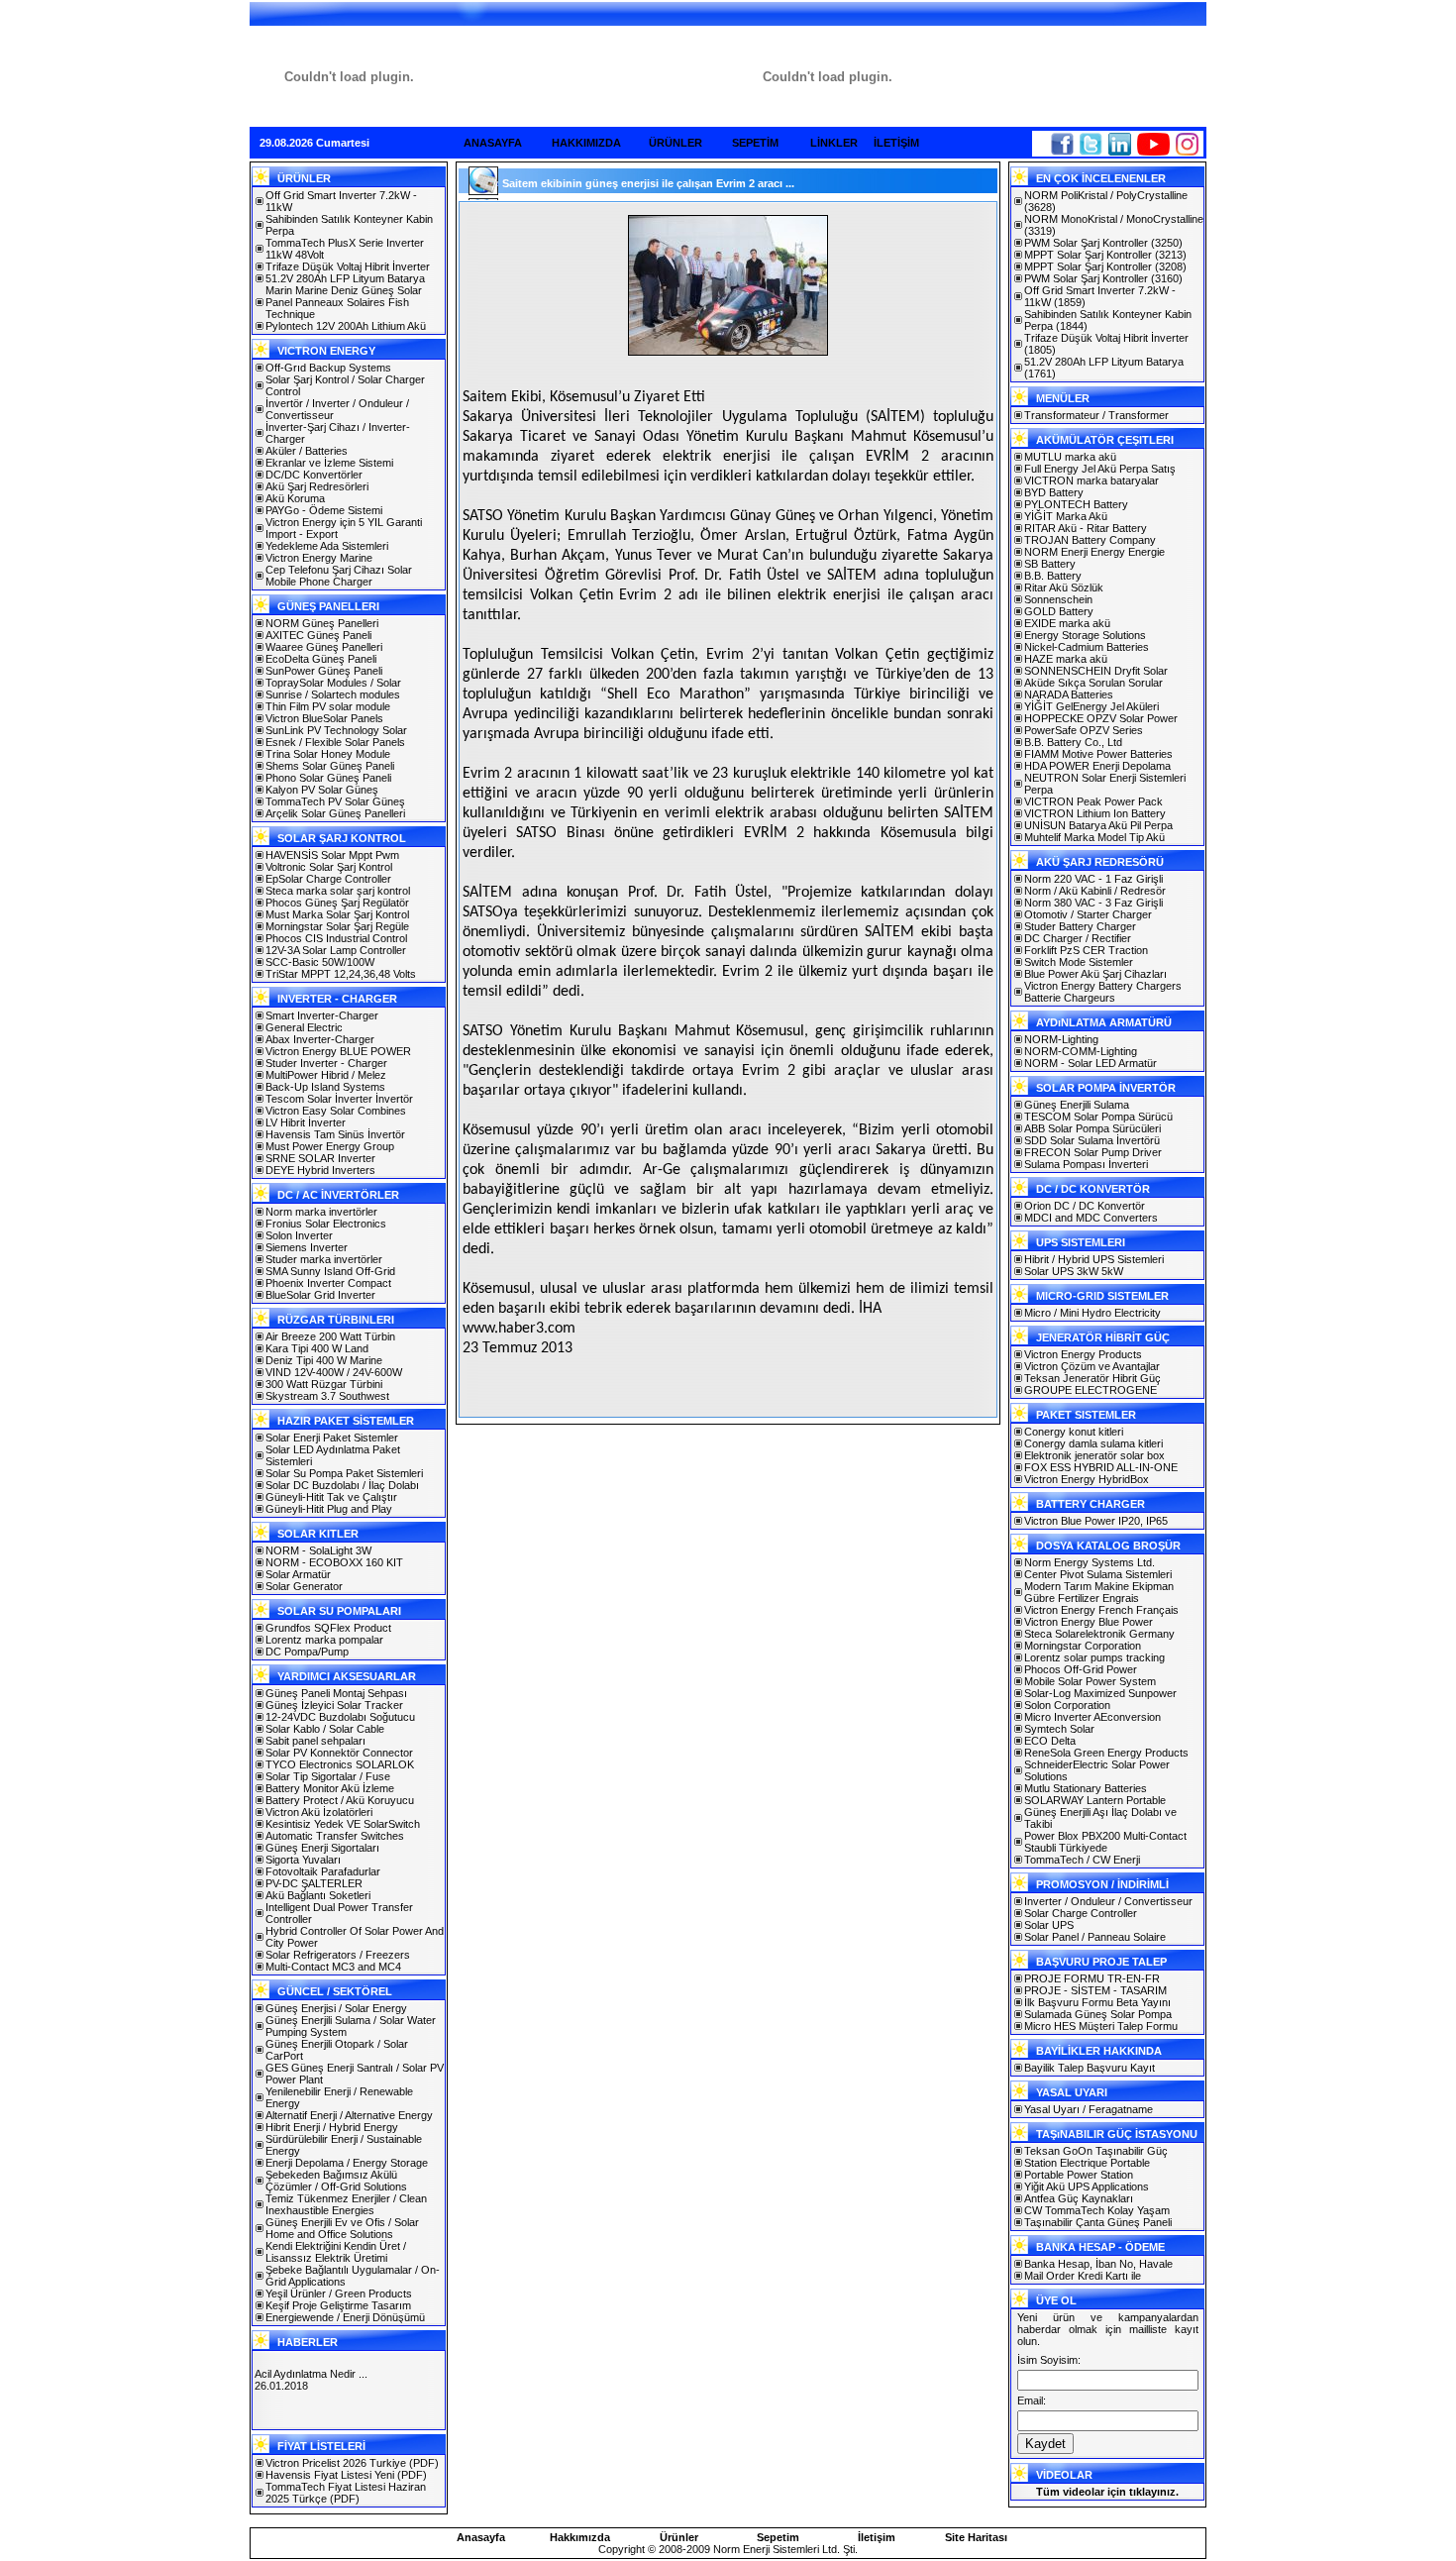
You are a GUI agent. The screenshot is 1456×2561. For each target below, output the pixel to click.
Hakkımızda (580, 2537)
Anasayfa (481, 2537)
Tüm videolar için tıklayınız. (1107, 2492)
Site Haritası (976, 2537)
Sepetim (778, 2537)
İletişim (877, 2537)
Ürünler (679, 2537)
